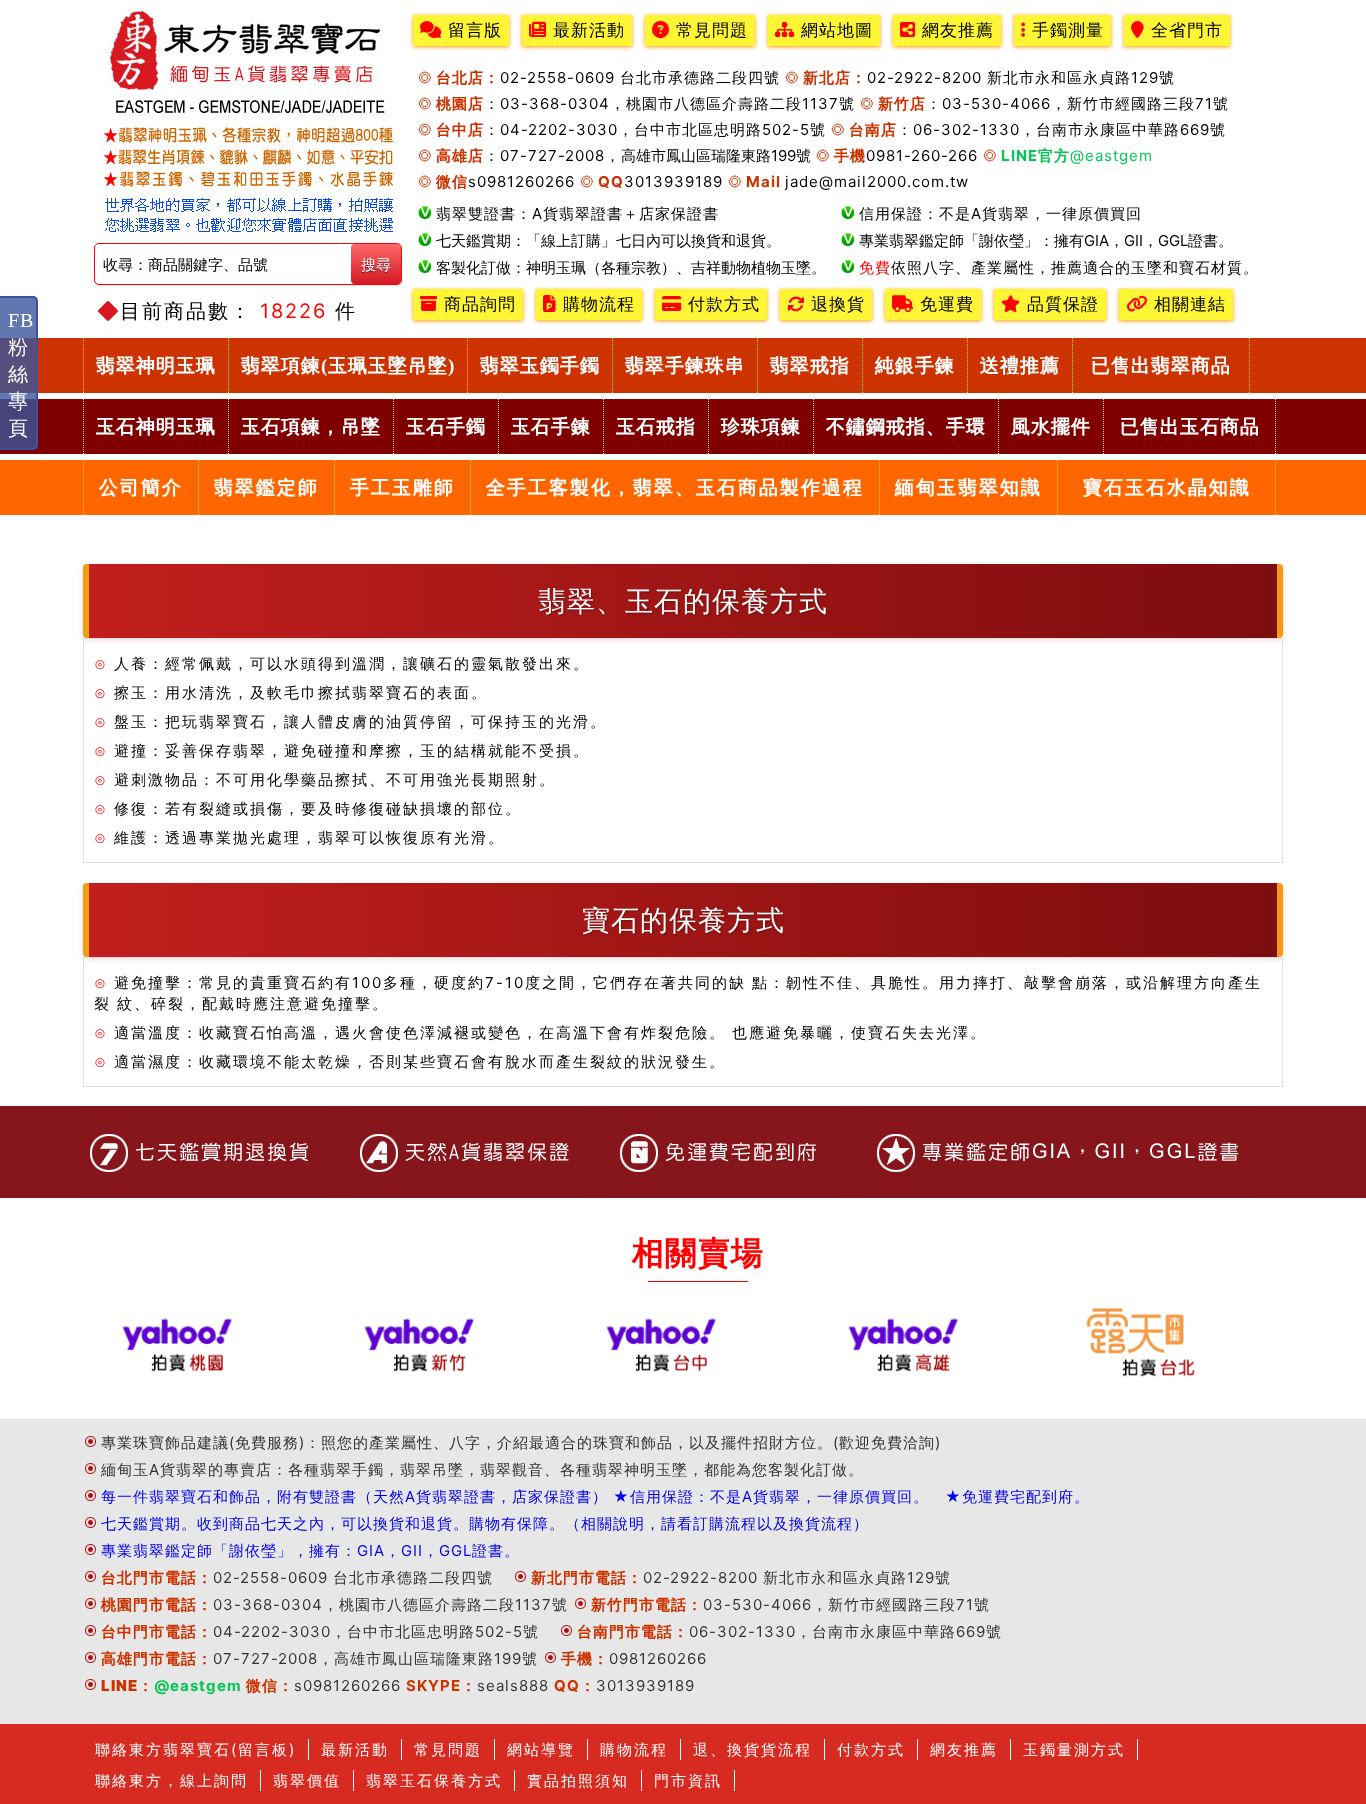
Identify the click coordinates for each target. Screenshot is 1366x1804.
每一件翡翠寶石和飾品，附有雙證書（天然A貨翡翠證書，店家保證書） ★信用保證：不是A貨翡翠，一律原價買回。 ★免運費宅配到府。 (595, 1496)
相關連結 (1187, 304)
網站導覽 (541, 1749)
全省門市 (1184, 30)
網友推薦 (955, 30)
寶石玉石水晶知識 (1167, 487)
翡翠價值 (307, 1780)
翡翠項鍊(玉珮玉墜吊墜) (348, 365)
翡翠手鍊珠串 (685, 365)
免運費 (944, 304)
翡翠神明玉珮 (156, 365)
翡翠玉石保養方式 (434, 1780)
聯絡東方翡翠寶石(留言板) (195, 1749)
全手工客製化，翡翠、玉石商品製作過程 (675, 487)
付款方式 (721, 304)
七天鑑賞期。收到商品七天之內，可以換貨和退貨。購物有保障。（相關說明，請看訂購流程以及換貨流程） (485, 1523)
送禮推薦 (1020, 365)
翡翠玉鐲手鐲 (540, 365)
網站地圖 (834, 30)
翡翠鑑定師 (266, 487)
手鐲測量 (1065, 30)
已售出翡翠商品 (1161, 365)
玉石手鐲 (446, 426)
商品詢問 (477, 304)
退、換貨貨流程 (752, 1749)
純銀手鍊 (915, 365)
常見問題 (709, 30)
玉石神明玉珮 (156, 426)
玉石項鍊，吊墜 (311, 426)
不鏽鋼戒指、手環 (906, 426)
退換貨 (835, 304)
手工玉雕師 (402, 487)
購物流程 (596, 304)
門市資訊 (688, 1780)
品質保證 (1060, 304)
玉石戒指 (656, 426)
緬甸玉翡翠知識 (968, 487)
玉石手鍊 (551, 426)
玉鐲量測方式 (1074, 1749)
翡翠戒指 (810, 365)
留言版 (472, 30)
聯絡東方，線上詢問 (171, 1780)
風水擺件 (1051, 426)
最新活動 (586, 30)
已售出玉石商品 (1190, 426)
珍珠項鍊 (761, 426)
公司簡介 (141, 487)
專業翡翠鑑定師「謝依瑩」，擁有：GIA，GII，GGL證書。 (310, 1550)
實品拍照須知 (578, 1780)
